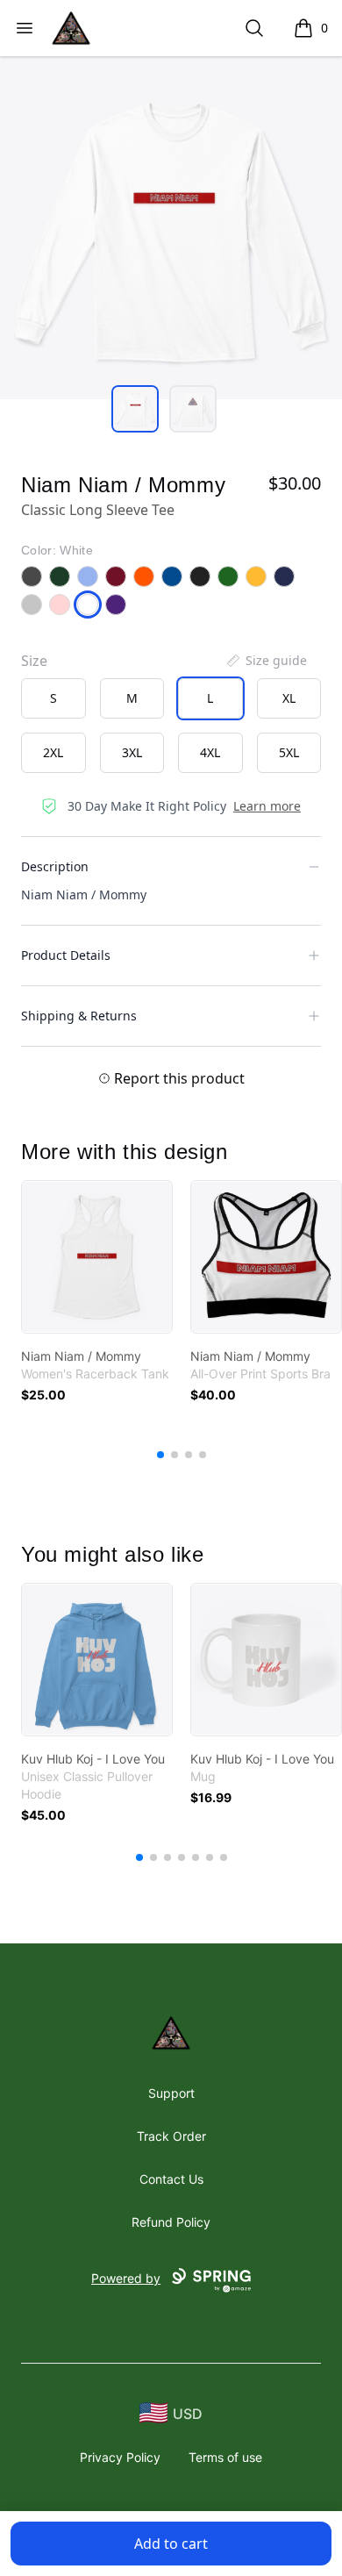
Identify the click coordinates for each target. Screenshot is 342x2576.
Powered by (126, 2278)
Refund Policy (171, 2222)
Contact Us (171, 2179)
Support (171, 2093)
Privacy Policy (120, 2457)
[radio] (53, 698)
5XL (289, 752)
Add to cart (171, 2544)
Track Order (171, 2136)
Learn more (267, 806)
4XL (210, 752)
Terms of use (225, 2457)
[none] (266, 661)
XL (289, 698)
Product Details (66, 955)
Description (55, 866)
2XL (53, 752)
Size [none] (34, 661)
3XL (132, 752)
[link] (97, 1257)
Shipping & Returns (79, 1016)
